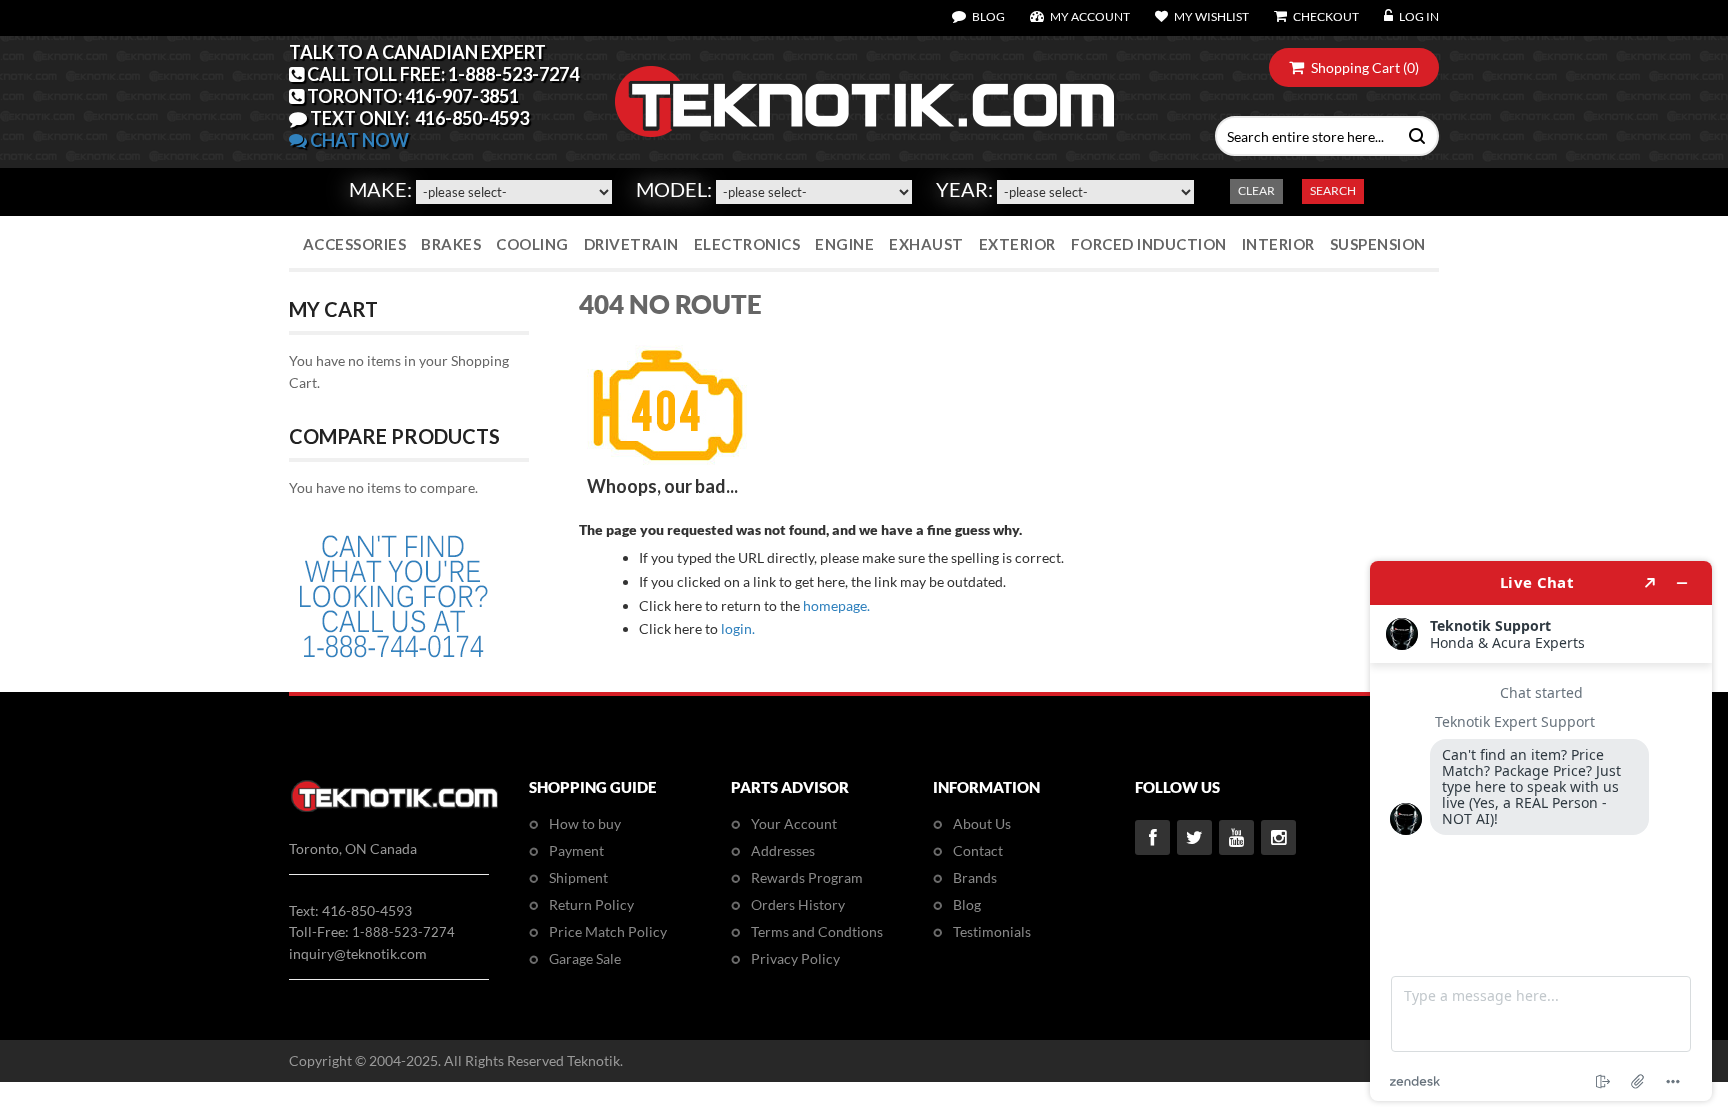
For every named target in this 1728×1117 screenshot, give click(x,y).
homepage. (836, 605)
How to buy (585, 823)
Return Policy (591, 904)
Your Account (794, 823)
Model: (674, 189)
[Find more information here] (1541, 831)
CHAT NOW (358, 140)
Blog (967, 904)
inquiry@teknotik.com (358, 953)
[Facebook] (1152, 837)
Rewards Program (807, 877)
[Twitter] (1194, 837)
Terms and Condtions (817, 931)
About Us (982, 823)
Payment (576, 850)
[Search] (1412, 134)
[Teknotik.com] (864, 102)
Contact (978, 850)
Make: (380, 189)
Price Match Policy (608, 931)
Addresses (783, 850)
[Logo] (394, 808)
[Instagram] (1278, 837)
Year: (964, 189)
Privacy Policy (795, 958)
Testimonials (992, 931)
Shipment (578, 877)
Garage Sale (585, 958)
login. (738, 628)
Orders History (798, 904)
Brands (975, 877)
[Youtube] (1236, 837)
